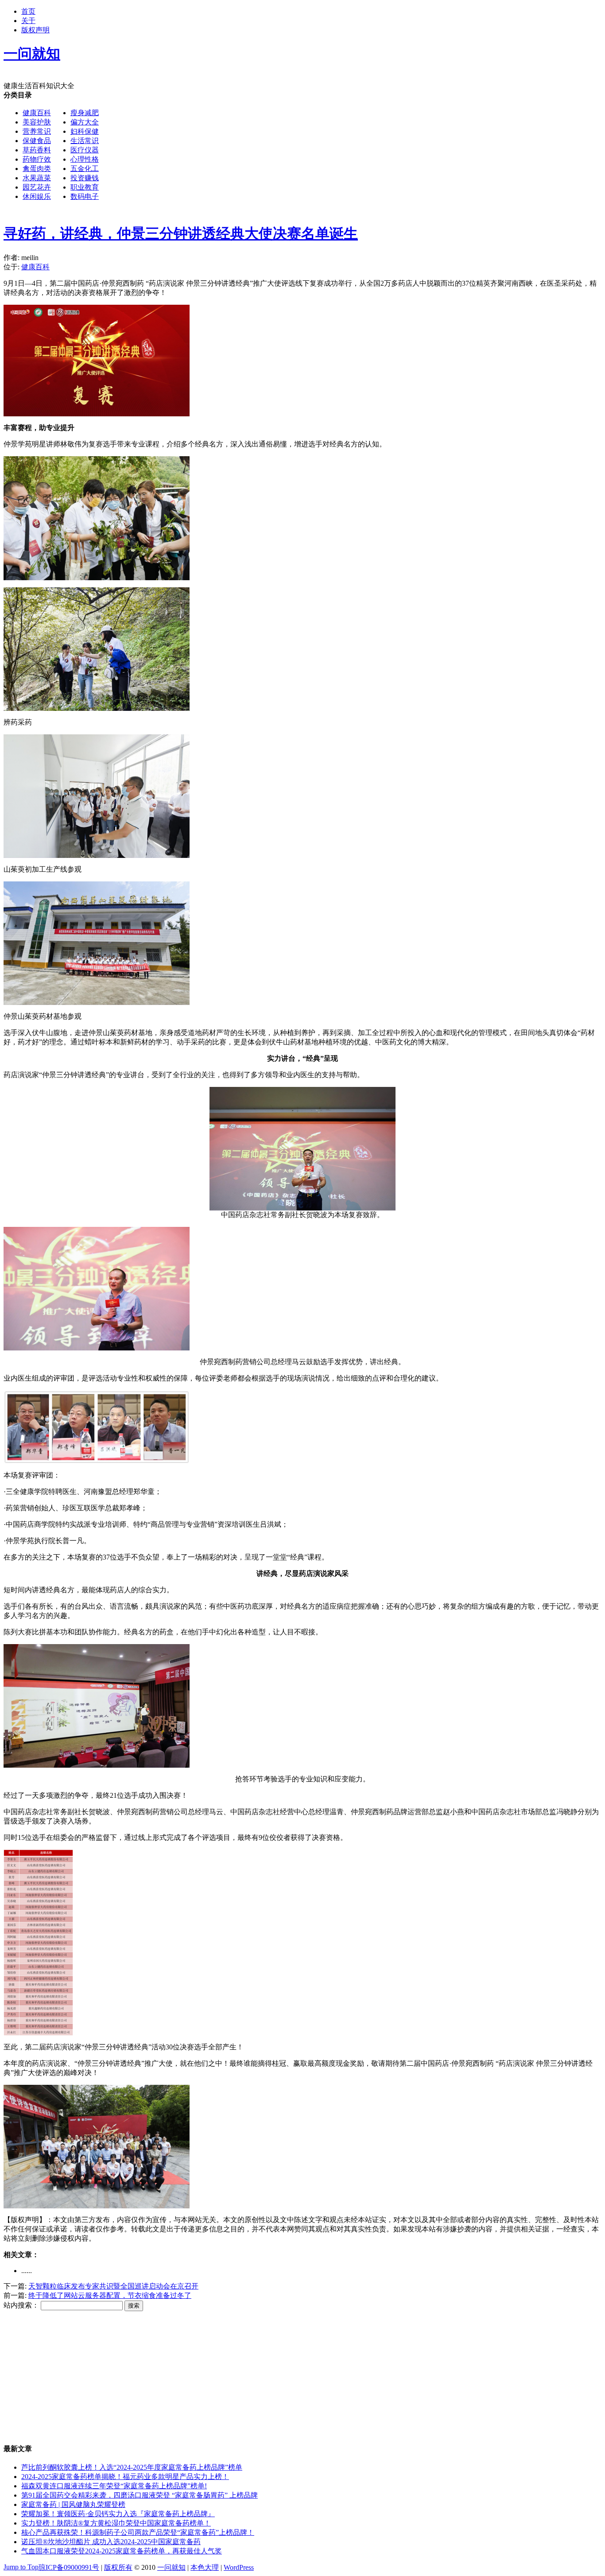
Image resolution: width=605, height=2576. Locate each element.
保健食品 (37, 141)
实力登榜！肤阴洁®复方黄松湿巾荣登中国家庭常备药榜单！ (116, 2523)
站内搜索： (21, 2305)
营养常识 (37, 131)
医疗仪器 (85, 150)
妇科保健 (85, 131)
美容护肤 (37, 122)
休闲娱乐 (37, 196)
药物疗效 (37, 159)
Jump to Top (21, 2567)
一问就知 (171, 2567)
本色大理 (205, 2567)
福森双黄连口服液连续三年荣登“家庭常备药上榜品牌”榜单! (114, 2486)
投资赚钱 (85, 178)
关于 (28, 21)
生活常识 (85, 141)
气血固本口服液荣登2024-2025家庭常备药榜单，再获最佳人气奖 (122, 2551)
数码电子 (85, 196)
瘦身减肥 (85, 113)
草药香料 (37, 150)
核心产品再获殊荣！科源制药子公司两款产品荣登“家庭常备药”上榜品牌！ (138, 2532)
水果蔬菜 (37, 178)
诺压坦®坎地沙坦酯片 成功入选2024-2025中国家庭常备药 (111, 2542)
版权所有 (118, 2567)
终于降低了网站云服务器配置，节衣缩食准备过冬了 (110, 2295)
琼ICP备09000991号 (69, 2567)
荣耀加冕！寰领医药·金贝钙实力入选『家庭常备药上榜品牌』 (118, 2514)
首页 (28, 11)
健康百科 (37, 113)
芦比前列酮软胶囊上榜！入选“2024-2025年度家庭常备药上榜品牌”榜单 (132, 2467)
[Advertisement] (269, 272)
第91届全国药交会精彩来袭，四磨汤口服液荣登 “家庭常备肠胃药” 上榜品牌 (140, 2495)
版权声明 (35, 30)
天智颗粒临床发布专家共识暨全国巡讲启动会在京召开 (113, 2286)
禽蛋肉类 (37, 169)
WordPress (239, 2567)
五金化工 (85, 169)
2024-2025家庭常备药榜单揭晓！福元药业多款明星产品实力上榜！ (125, 2477)
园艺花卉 (37, 187)
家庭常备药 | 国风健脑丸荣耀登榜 (73, 2504)
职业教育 (85, 187)
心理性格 (85, 159)
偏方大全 (85, 122)
